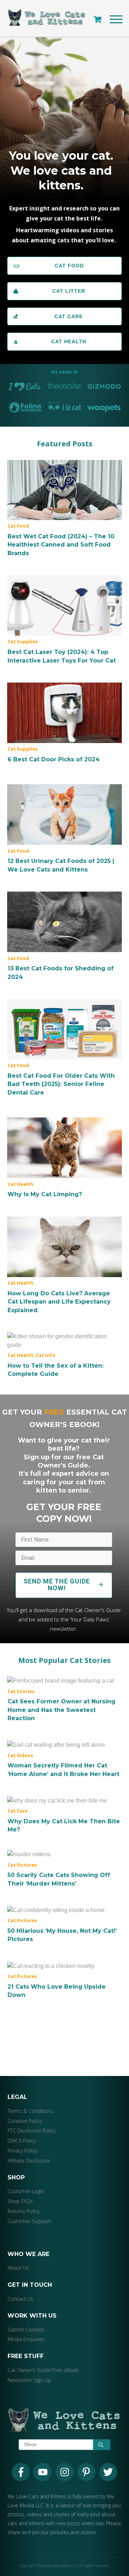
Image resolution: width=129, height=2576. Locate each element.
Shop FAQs (20, 2201)
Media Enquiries (26, 2340)
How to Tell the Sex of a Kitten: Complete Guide (64, 1355)
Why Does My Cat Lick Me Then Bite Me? (64, 1815)
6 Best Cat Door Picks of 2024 (64, 723)
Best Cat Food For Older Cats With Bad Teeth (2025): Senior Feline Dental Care (64, 1048)
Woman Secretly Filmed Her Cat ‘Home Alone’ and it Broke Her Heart (64, 1760)
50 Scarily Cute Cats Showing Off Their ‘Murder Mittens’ (64, 1869)
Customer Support (29, 2221)
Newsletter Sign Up (29, 2380)
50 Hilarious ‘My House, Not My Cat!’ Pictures (64, 1925)
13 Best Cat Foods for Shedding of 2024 (64, 936)
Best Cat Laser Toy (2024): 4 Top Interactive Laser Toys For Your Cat (64, 620)
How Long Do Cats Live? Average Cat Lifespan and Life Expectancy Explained (64, 1265)
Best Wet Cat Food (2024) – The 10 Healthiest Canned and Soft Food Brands (64, 509)
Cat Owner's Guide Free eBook (43, 2370)
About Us (18, 2268)
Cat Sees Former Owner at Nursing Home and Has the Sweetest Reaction (64, 1700)
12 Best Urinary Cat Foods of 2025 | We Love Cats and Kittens (64, 829)
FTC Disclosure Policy (32, 2131)
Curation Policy (25, 2121)
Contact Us (20, 2299)
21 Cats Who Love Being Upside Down (64, 1980)
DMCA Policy (22, 2141)
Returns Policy (23, 2211)
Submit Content (26, 2330)
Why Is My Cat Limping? (64, 1158)
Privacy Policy (22, 2151)
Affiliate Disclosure (29, 2161)
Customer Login (26, 2191)
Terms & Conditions (30, 2111)
